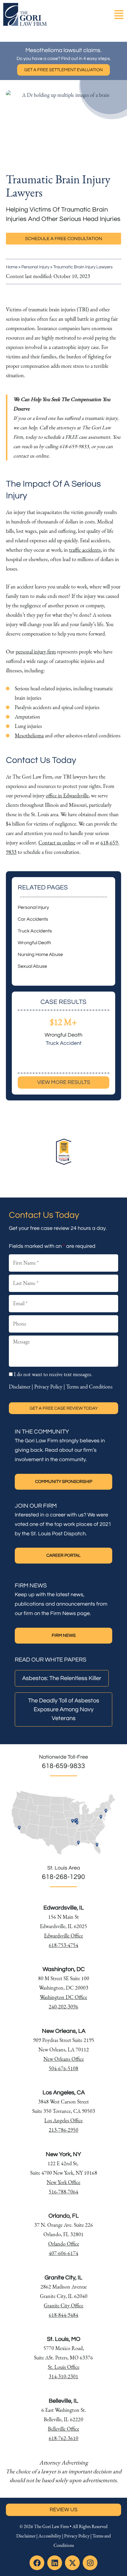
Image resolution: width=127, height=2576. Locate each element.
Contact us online (57, 843)
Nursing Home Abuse (40, 954)
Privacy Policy (48, 1387)
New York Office (63, 2182)
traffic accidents (85, 550)
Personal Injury (35, 267)
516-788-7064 (63, 2192)
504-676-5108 (63, 2068)
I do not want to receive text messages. (53, 1374)
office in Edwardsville (67, 795)
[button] (119, 15)
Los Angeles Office (63, 2120)
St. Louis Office (64, 2367)
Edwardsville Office (63, 1936)
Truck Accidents (35, 931)
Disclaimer (20, 1387)
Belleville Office (63, 2429)
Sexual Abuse (32, 966)
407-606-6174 (63, 2253)
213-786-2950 (63, 2130)
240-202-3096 (63, 2007)
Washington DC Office (63, 1997)
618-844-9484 (63, 2315)
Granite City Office (63, 2305)
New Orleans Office (64, 2059)
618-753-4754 (63, 1945)
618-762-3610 (63, 2438)
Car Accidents (33, 919)
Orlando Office (64, 2244)
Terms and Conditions (89, 1387)
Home (12, 267)
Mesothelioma (29, 735)
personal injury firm (36, 652)
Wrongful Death (34, 943)
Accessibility (50, 2536)
